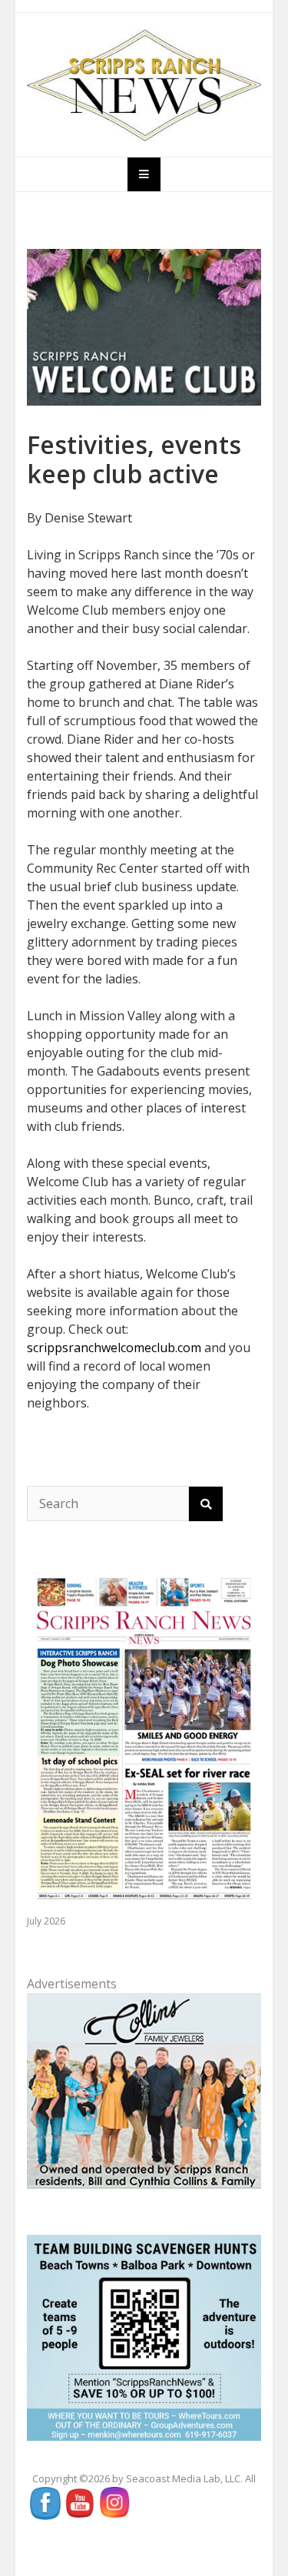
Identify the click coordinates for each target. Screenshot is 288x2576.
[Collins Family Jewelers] (144, 2089)
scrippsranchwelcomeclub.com (114, 1348)
